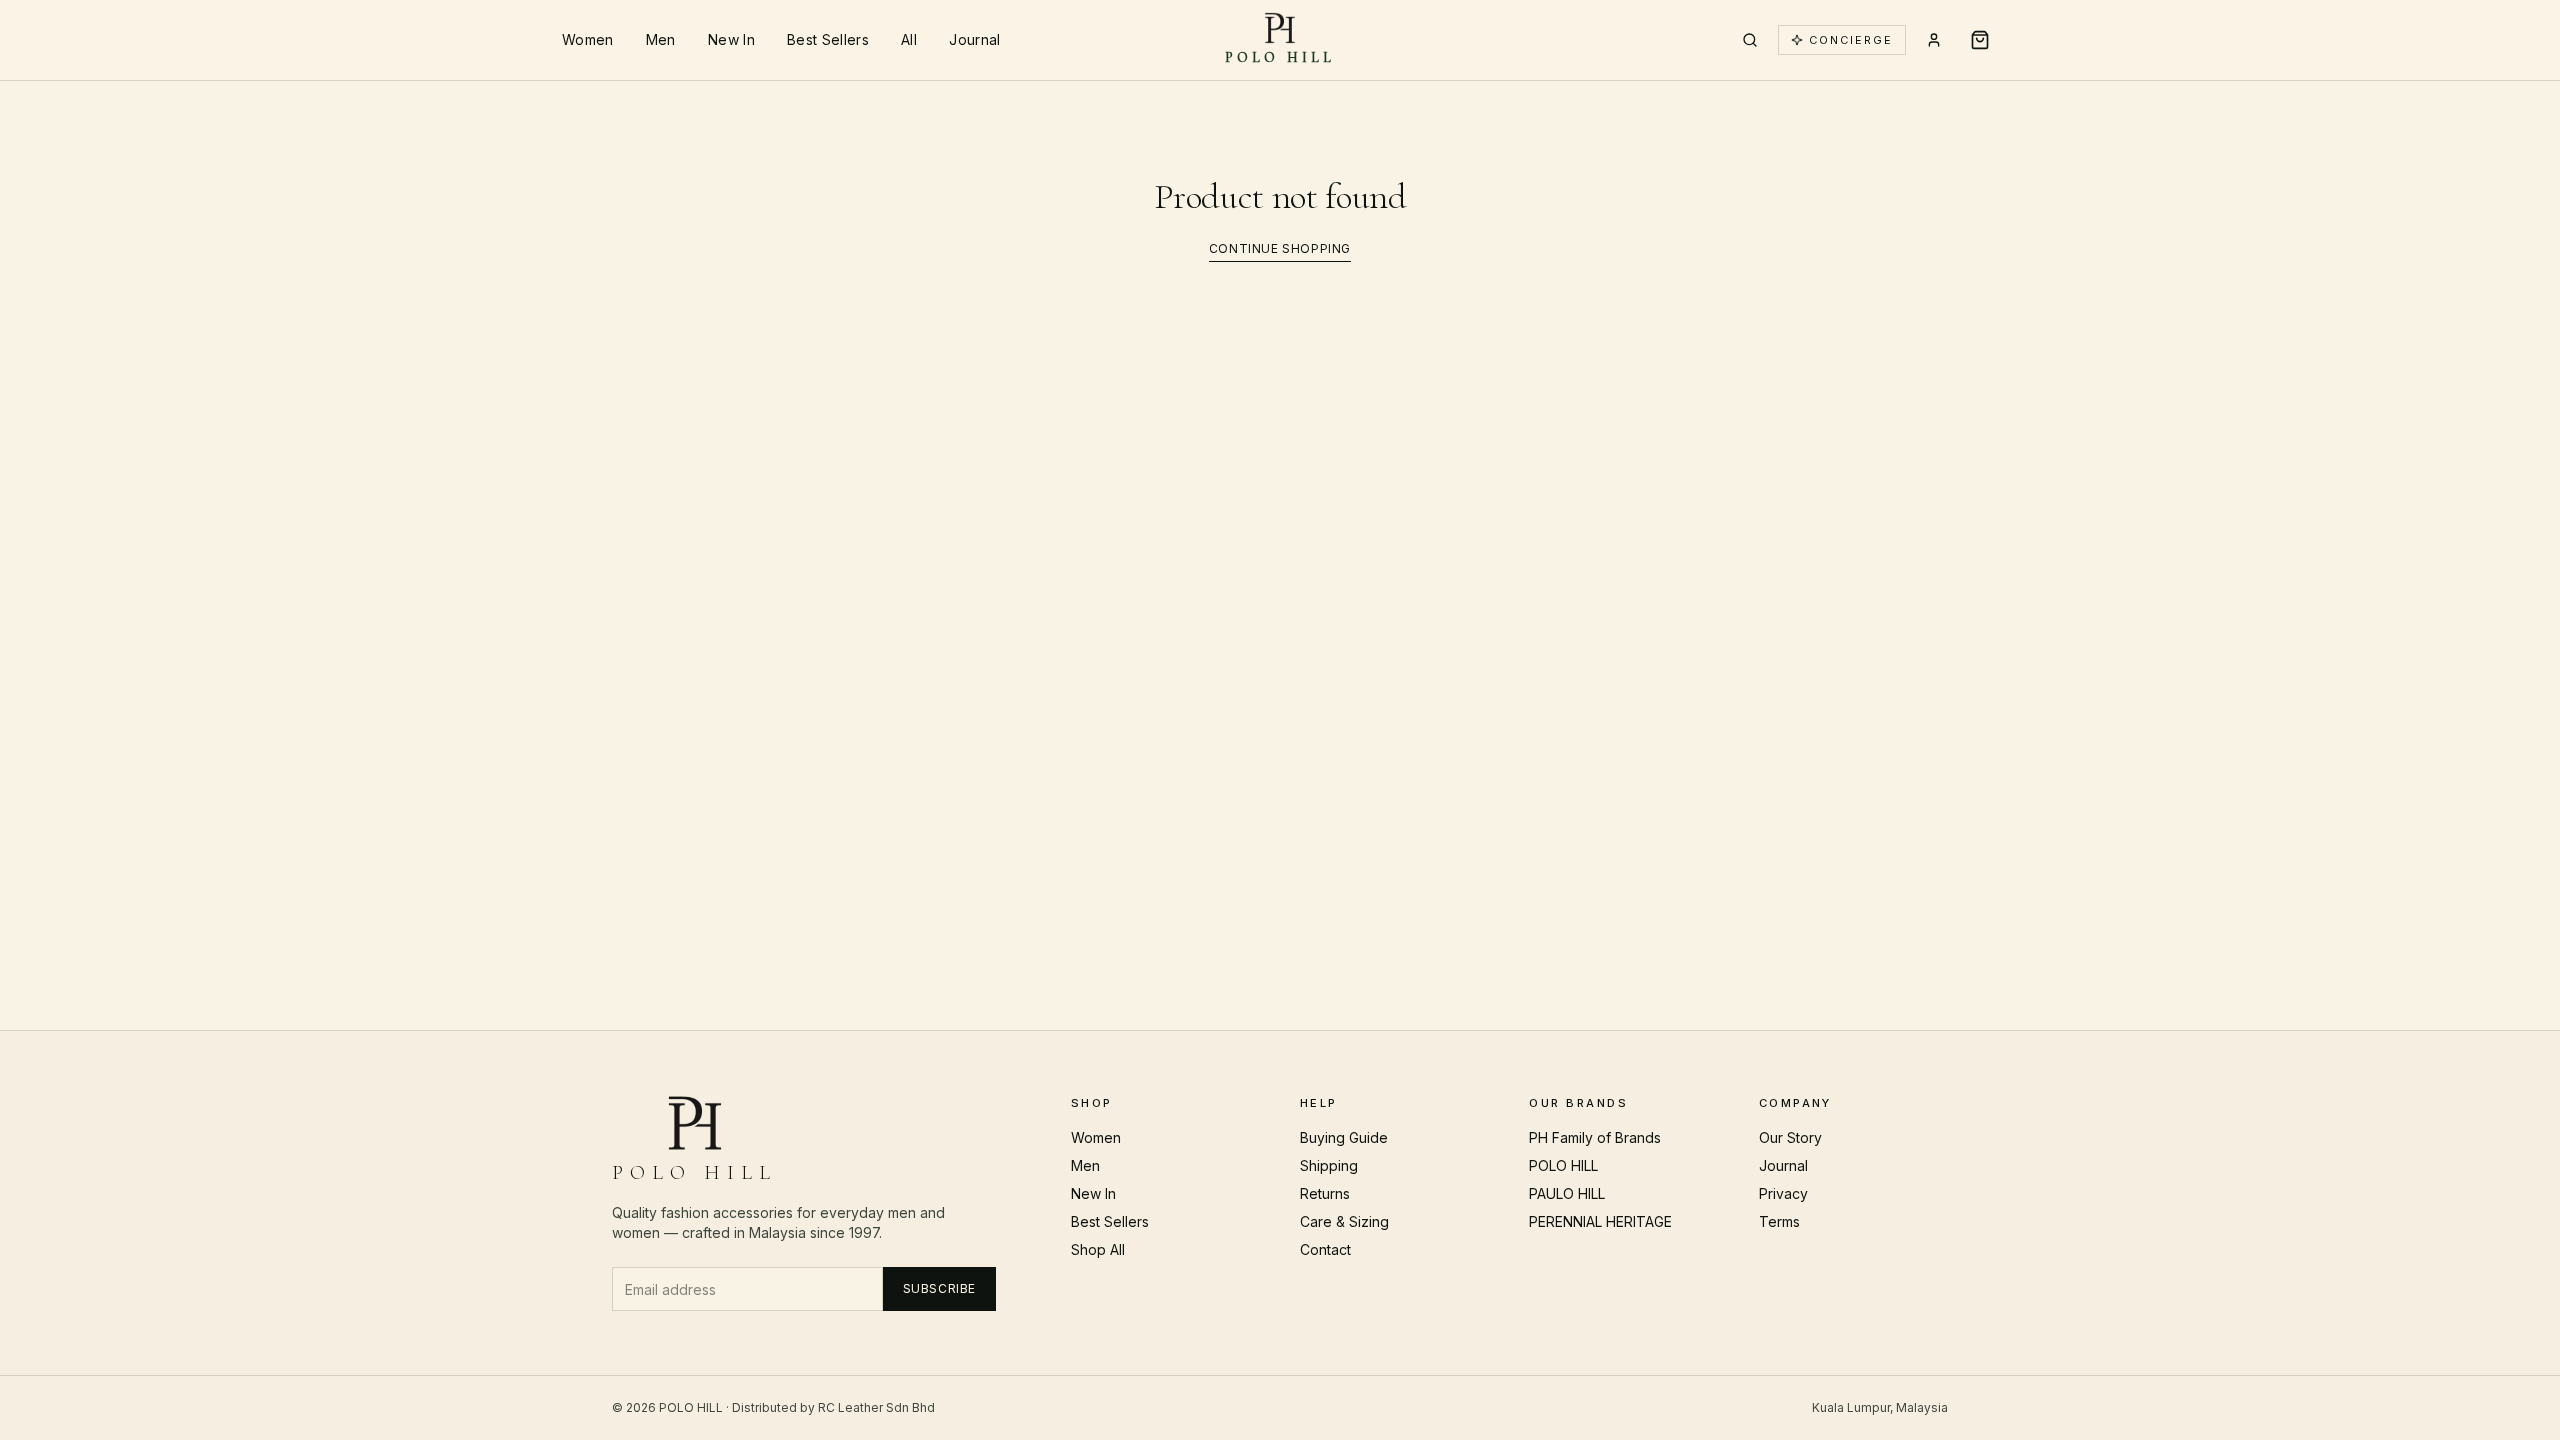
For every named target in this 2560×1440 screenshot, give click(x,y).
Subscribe (939, 1288)
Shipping (1329, 1165)
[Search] (1750, 40)
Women (588, 39)
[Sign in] (1934, 40)
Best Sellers (828, 39)
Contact (1325, 1249)
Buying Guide (1344, 1137)
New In (731, 39)
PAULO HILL (1567, 1193)
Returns (1325, 1193)
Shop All (1098, 1249)
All (909, 39)
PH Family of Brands (1595, 1137)
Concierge (1851, 40)
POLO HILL (1563, 1165)
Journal (974, 39)
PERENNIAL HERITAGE (1600, 1221)
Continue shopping (1280, 248)
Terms (1779, 1221)
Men (661, 39)
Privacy (1783, 1193)
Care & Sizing (1344, 1221)
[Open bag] (1980, 40)
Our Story (1790, 1137)
